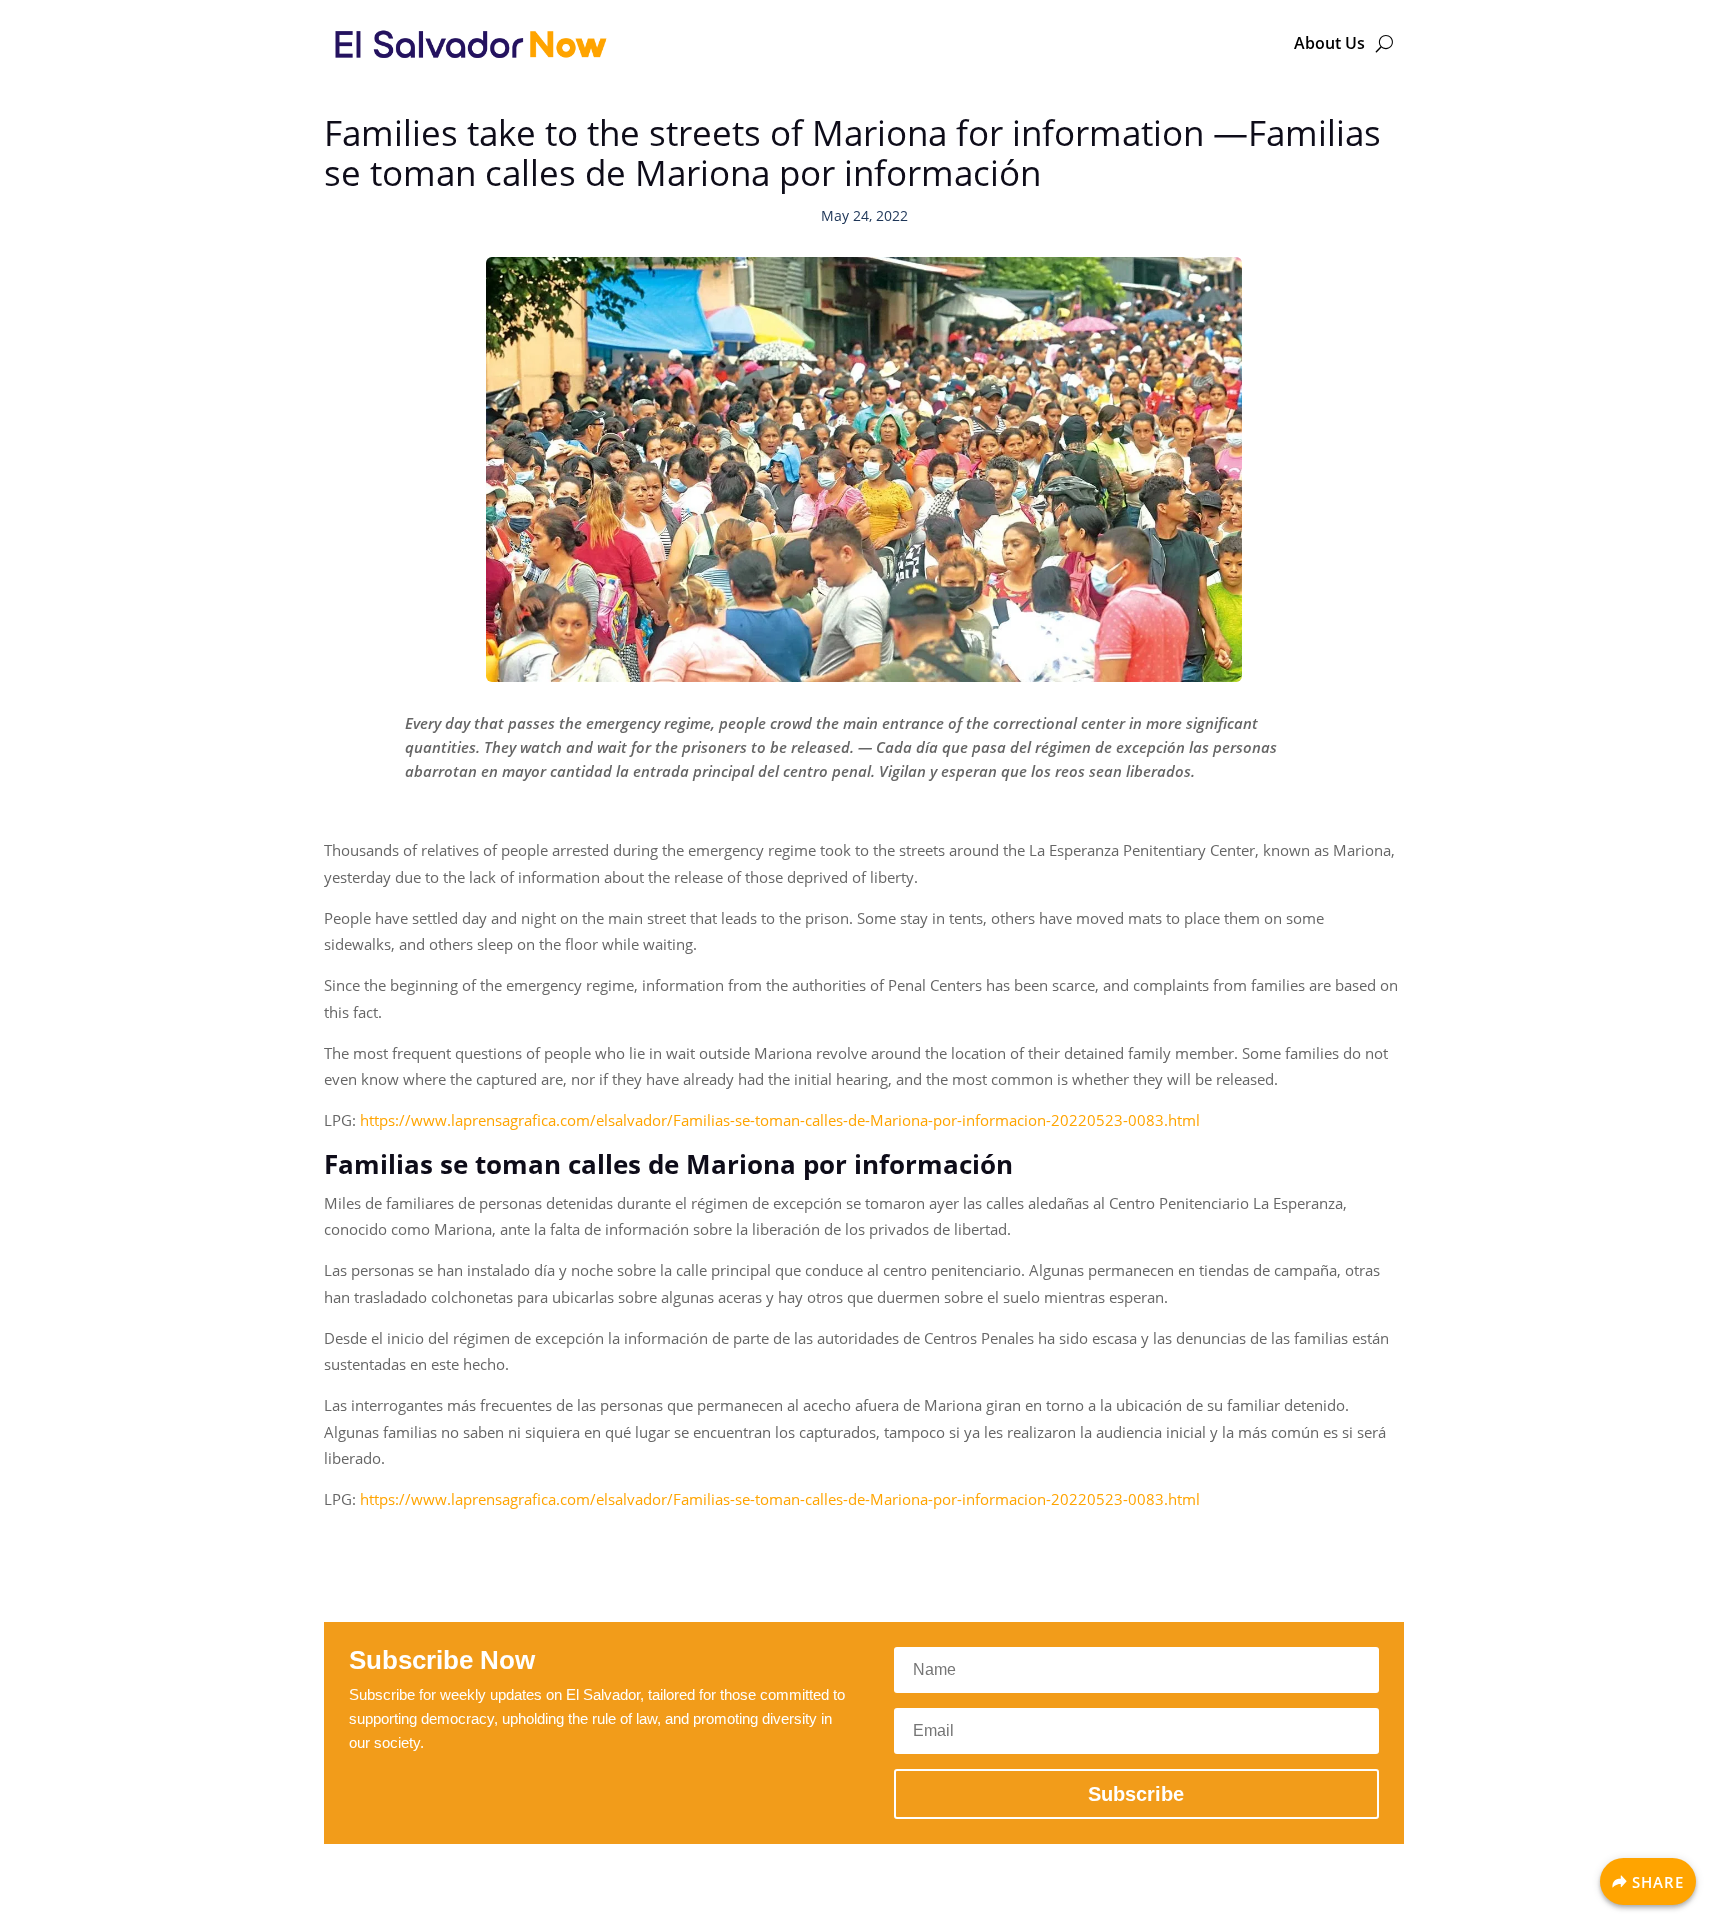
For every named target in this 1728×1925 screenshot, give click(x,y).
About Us (1329, 43)
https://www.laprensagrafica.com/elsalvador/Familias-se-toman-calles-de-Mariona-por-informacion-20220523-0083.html (780, 1120)
